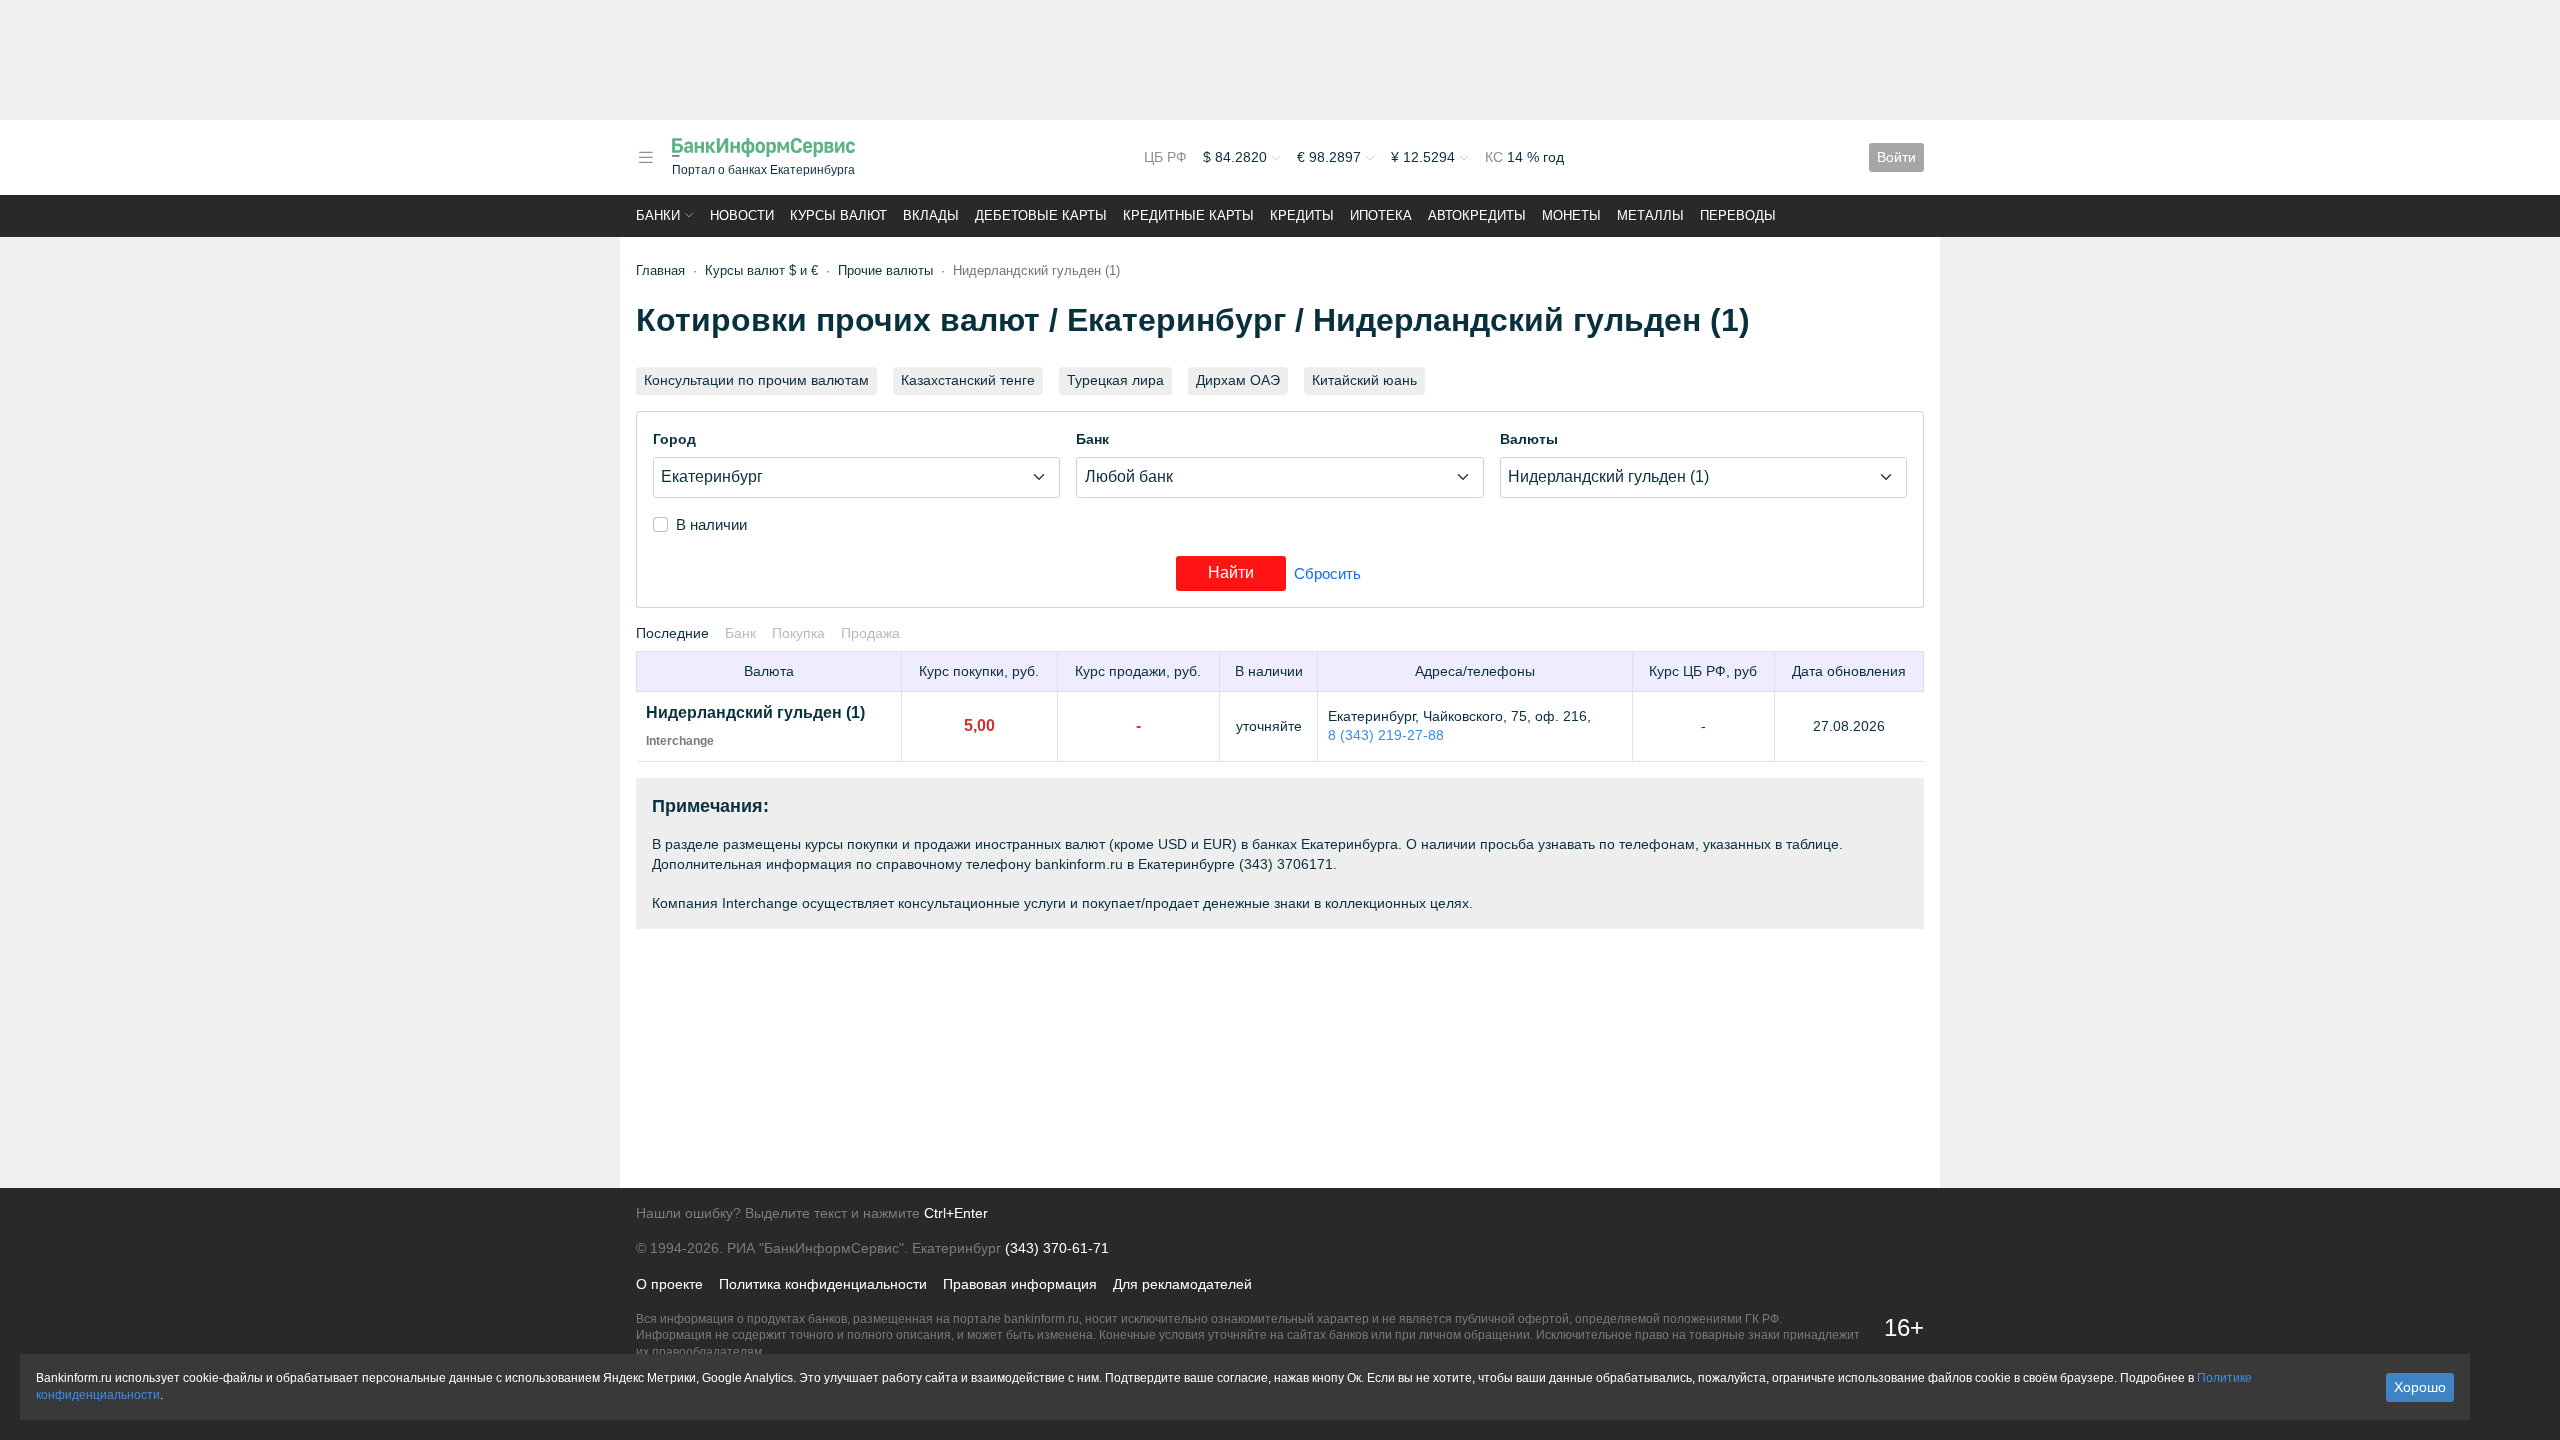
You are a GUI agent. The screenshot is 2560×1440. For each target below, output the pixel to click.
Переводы (1738, 215)
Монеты (1571, 215)
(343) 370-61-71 (1057, 1248)
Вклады (931, 215)
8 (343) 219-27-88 (1386, 735)
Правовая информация (1020, 1284)
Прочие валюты (885, 270)
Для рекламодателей (1182, 1284)
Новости (742, 215)
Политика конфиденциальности (823, 1284)
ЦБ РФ (1165, 157)
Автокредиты (1477, 215)
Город (674, 439)
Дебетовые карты (1041, 215)
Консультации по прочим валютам (756, 380)
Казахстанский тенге (968, 380)
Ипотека (1381, 215)
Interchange (680, 741)
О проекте (669, 1284)
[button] (646, 157)
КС (1496, 157)
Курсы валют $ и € (761, 270)
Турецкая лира (1115, 380)
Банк (1092, 439)
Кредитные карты (1188, 215)
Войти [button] (1896, 157)
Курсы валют (838, 215)
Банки (658, 215)
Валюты (1529, 439)
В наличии (711, 524)
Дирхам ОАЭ (1238, 380)
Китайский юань (1364, 380)
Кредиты (1302, 215)
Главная (660, 270)
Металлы (1650, 215)
